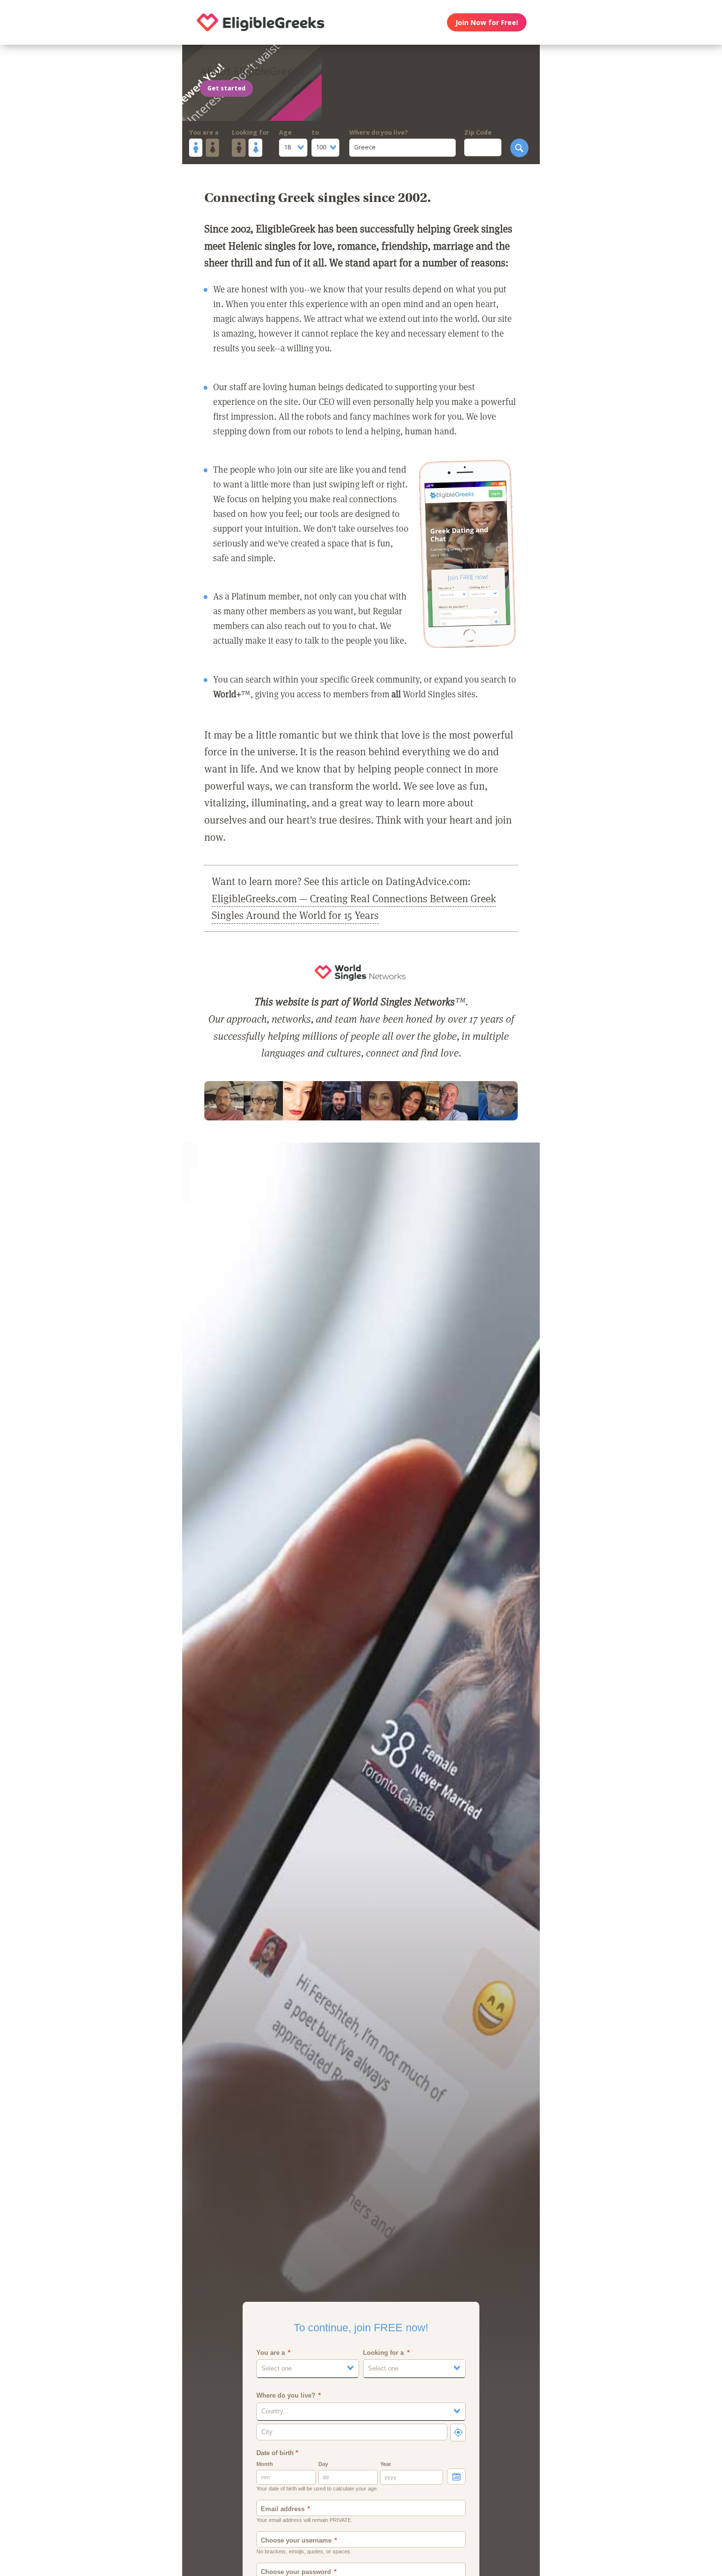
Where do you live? (379, 132)
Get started (226, 88)
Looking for (250, 132)
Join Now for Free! (487, 22)
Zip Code (478, 132)
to (315, 132)
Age (285, 132)
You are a (204, 132)
